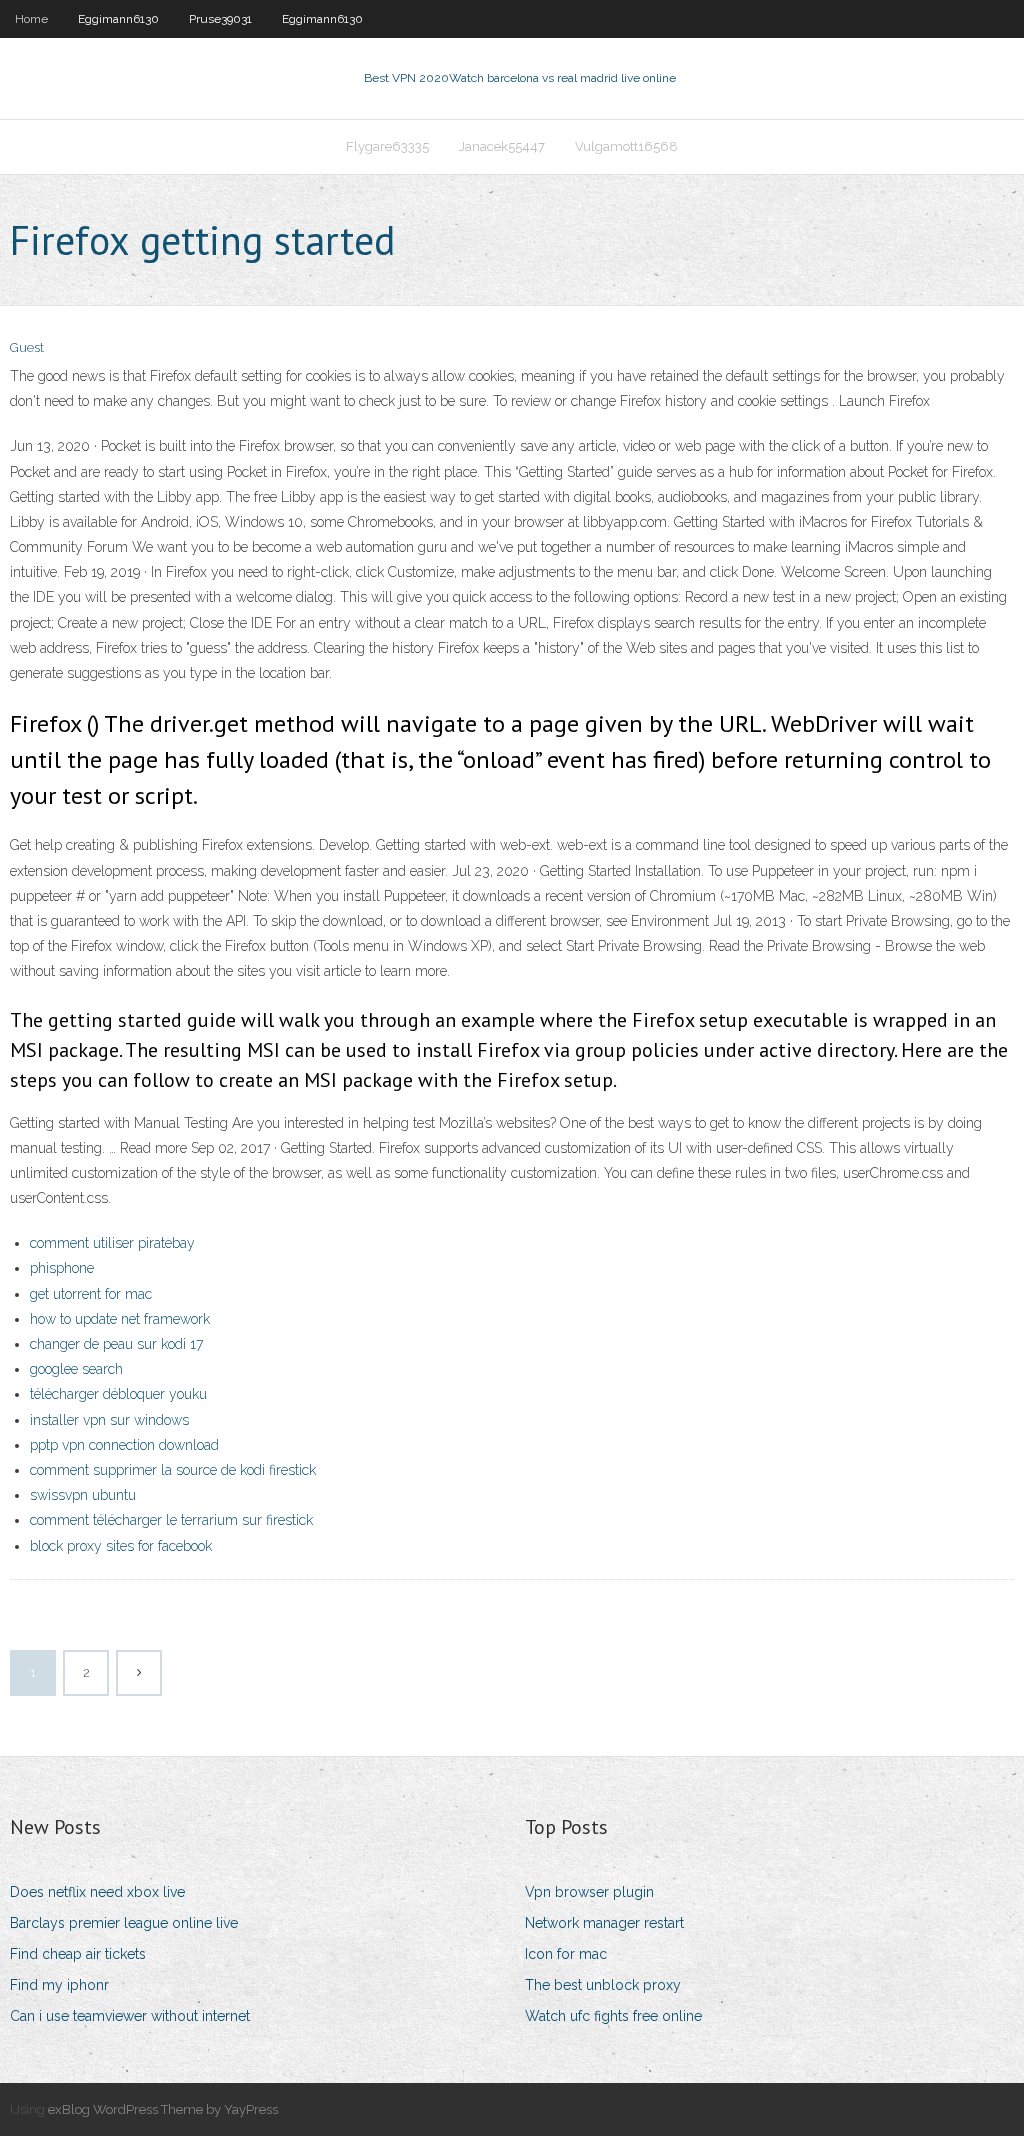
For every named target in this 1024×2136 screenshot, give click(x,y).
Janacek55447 (502, 146)
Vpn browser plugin (589, 1892)
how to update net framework (120, 1319)
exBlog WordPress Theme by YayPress (163, 2109)
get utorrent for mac (91, 1294)
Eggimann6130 (118, 19)
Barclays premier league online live (124, 1923)
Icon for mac (566, 1954)
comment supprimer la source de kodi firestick (173, 1470)
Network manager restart (604, 1923)
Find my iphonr (59, 1985)
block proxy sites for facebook (121, 1546)
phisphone (62, 1268)
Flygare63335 (387, 146)
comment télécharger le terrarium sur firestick (171, 1520)
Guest (27, 347)
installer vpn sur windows (109, 1420)
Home (31, 19)
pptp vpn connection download (124, 1445)
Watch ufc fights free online (613, 2016)
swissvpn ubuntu (83, 1495)
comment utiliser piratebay (112, 1243)
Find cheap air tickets (78, 1954)
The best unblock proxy (603, 1985)
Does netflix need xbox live (97, 1892)
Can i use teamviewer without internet (130, 2016)
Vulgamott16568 (626, 146)
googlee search (76, 1369)
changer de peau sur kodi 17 (116, 1344)
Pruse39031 (220, 19)
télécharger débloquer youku (118, 1394)
